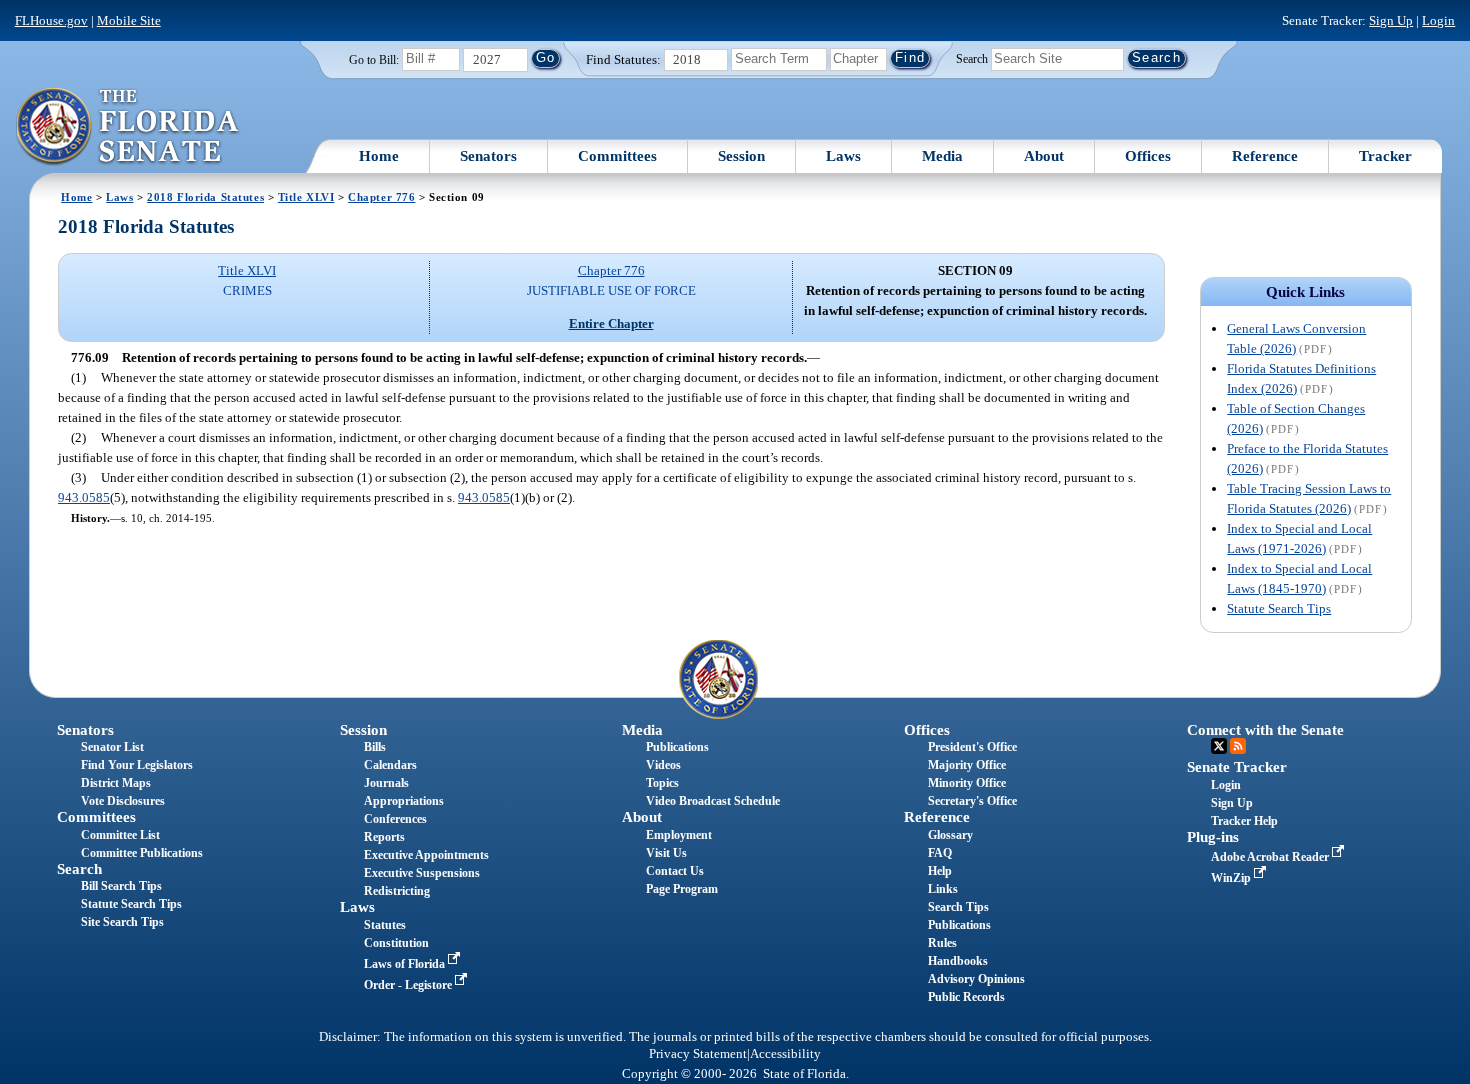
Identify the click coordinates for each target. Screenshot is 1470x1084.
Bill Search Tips (121, 886)
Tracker (1385, 156)
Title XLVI (306, 197)
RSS (1238, 746)
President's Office (972, 747)
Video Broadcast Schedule (713, 801)
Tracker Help (1244, 821)
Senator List (112, 747)
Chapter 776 (381, 197)
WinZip (1232, 878)
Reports (384, 837)
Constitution (396, 943)
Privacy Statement (698, 1054)
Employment (679, 835)
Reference (1265, 156)
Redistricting (397, 891)
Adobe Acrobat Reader (1271, 857)
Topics (662, 783)
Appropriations (404, 801)
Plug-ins (1213, 837)
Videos (663, 765)
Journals (386, 783)
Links (943, 889)
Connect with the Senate (1265, 730)
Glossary (950, 835)
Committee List (120, 835)
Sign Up (1391, 20)
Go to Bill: (374, 60)
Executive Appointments (426, 855)
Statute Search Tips (1279, 608)
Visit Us (666, 853)
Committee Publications (142, 853)
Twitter (1219, 746)
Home (379, 156)
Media (942, 156)
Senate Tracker (1237, 767)
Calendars (390, 765)
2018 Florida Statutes (205, 197)
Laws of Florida (406, 964)
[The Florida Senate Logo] (128, 127)
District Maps (116, 783)
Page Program (682, 889)
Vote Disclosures (123, 801)
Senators (488, 156)
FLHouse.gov (51, 20)
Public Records (966, 997)
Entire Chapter (611, 323)
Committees (617, 156)
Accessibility (785, 1054)
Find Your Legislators (137, 765)
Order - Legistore (409, 985)
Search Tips (958, 907)
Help (940, 871)
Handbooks (958, 961)
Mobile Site (129, 20)
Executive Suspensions (422, 873)
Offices (1148, 156)
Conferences (395, 819)
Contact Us (675, 871)
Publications (677, 747)
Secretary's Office (972, 801)
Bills (375, 747)
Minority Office (967, 783)
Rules (942, 943)
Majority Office (967, 765)
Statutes (385, 925)
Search (972, 58)
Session (741, 156)
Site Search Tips (122, 922)
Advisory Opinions (976, 979)
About (1044, 156)
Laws (843, 156)
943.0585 (84, 497)
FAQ (940, 853)
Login (1438, 20)
